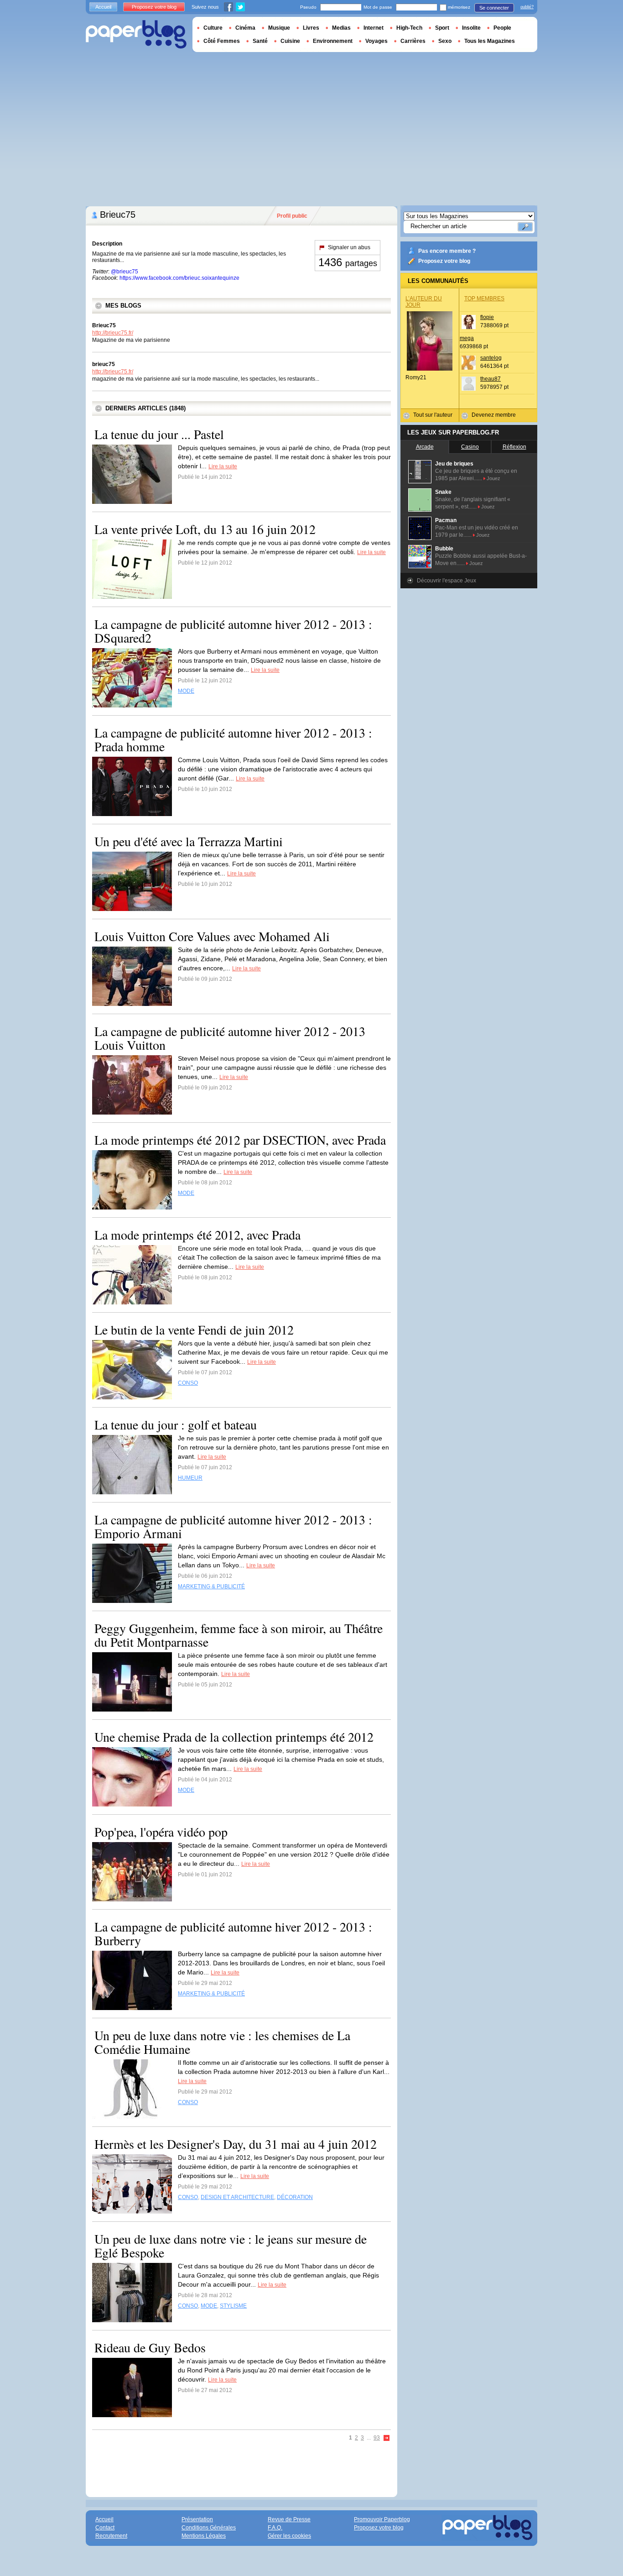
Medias (341, 28)
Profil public (292, 216)
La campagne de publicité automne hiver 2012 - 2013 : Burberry (233, 1933)
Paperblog (136, 34)
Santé (260, 41)
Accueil (103, 7)
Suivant (387, 2438)
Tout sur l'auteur (433, 415)
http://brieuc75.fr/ (113, 333)
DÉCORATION (295, 2197)
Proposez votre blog (444, 261)
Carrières (413, 41)
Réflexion (514, 447)
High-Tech (409, 28)
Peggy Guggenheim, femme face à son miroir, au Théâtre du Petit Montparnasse (239, 1635)
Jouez (493, 478)
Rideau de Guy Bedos (150, 2347)
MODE (186, 691)
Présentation (197, 2519)
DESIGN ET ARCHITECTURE (237, 2197)
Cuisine (290, 41)
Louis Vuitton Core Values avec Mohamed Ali (212, 936)
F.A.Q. (275, 2528)
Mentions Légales (204, 2536)
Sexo (445, 41)
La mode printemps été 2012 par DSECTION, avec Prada (240, 1140)
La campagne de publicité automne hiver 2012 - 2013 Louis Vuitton (230, 1038)
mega (467, 338)
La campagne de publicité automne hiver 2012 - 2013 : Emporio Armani (233, 1526)
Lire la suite (223, 466)
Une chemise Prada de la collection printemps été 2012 (234, 1737)
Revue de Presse (289, 2519)
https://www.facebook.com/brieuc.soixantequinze (179, 278)
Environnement (333, 41)
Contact (105, 2528)
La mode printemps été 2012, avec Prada (197, 1235)
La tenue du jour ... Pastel (159, 434)
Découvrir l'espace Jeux (446, 581)
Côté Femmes (222, 41)
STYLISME (233, 2306)
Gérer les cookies (289, 2536)
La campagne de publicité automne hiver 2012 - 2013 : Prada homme (233, 739)
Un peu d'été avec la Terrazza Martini (189, 841)
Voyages (376, 41)
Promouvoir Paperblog (382, 2519)
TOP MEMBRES (484, 298)
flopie (487, 317)
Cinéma (245, 28)
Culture (213, 28)
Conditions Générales (209, 2528)
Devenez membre (494, 415)
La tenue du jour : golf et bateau (176, 1424)
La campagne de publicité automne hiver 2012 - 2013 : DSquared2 (233, 631)
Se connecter (494, 8)
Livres (311, 28)
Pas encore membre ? (447, 251)
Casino (470, 447)
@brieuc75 (125, 272)
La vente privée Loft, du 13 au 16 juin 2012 (205, 529)
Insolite (471, 28)
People (502, 28)
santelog (491, 358)
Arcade (425, 447)
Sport (442, 28)
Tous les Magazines (490, 41)
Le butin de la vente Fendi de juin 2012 (194, 1330)
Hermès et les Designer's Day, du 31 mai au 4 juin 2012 (236, 2144)
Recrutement (111, 2536)
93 (377, 2438)
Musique (279, 28)
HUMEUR (190, 1478)
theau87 (491, 379)
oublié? (527, 7)
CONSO (188, 1383)
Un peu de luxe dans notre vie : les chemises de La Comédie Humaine (222, 2042)
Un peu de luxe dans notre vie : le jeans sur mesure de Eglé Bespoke (231, 2246)
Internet (374, 28)
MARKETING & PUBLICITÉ (211, 1586)
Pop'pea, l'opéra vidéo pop (161, 1832)
